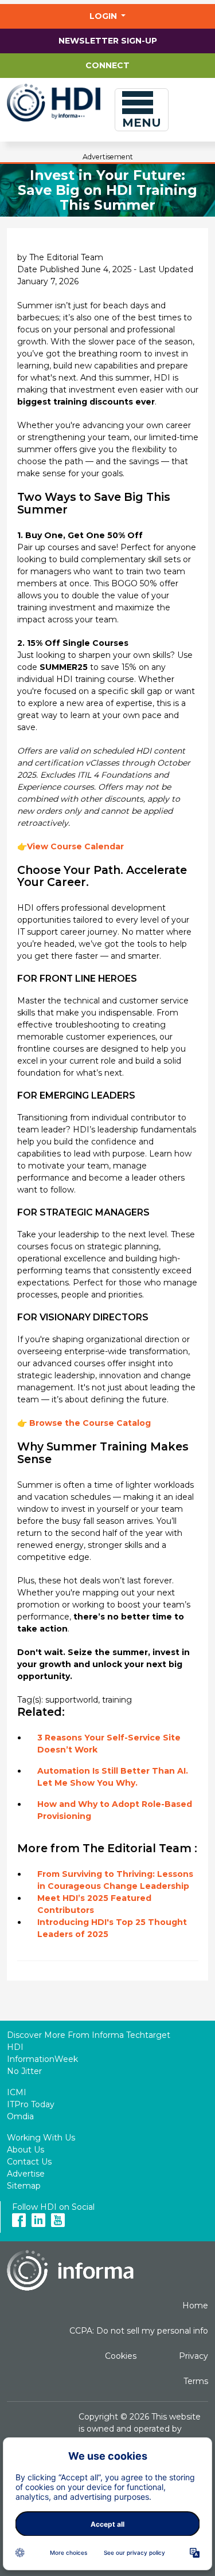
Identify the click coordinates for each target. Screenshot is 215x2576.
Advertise (26, 2174)
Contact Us (29, 2162)
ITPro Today (31, 2104)
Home (195, 2306)
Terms (196, 2381)
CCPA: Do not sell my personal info (139, 2331)
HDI (15, 2047)
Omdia (20, 2116)
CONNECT (107, 65)
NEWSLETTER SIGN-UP (108, 41)
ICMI (17, 2092)
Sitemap (24, 2186)
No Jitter (24, 2071)
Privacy (193, 2356)
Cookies (121, 2356)
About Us (26, 2150)
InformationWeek (42, 2059)
